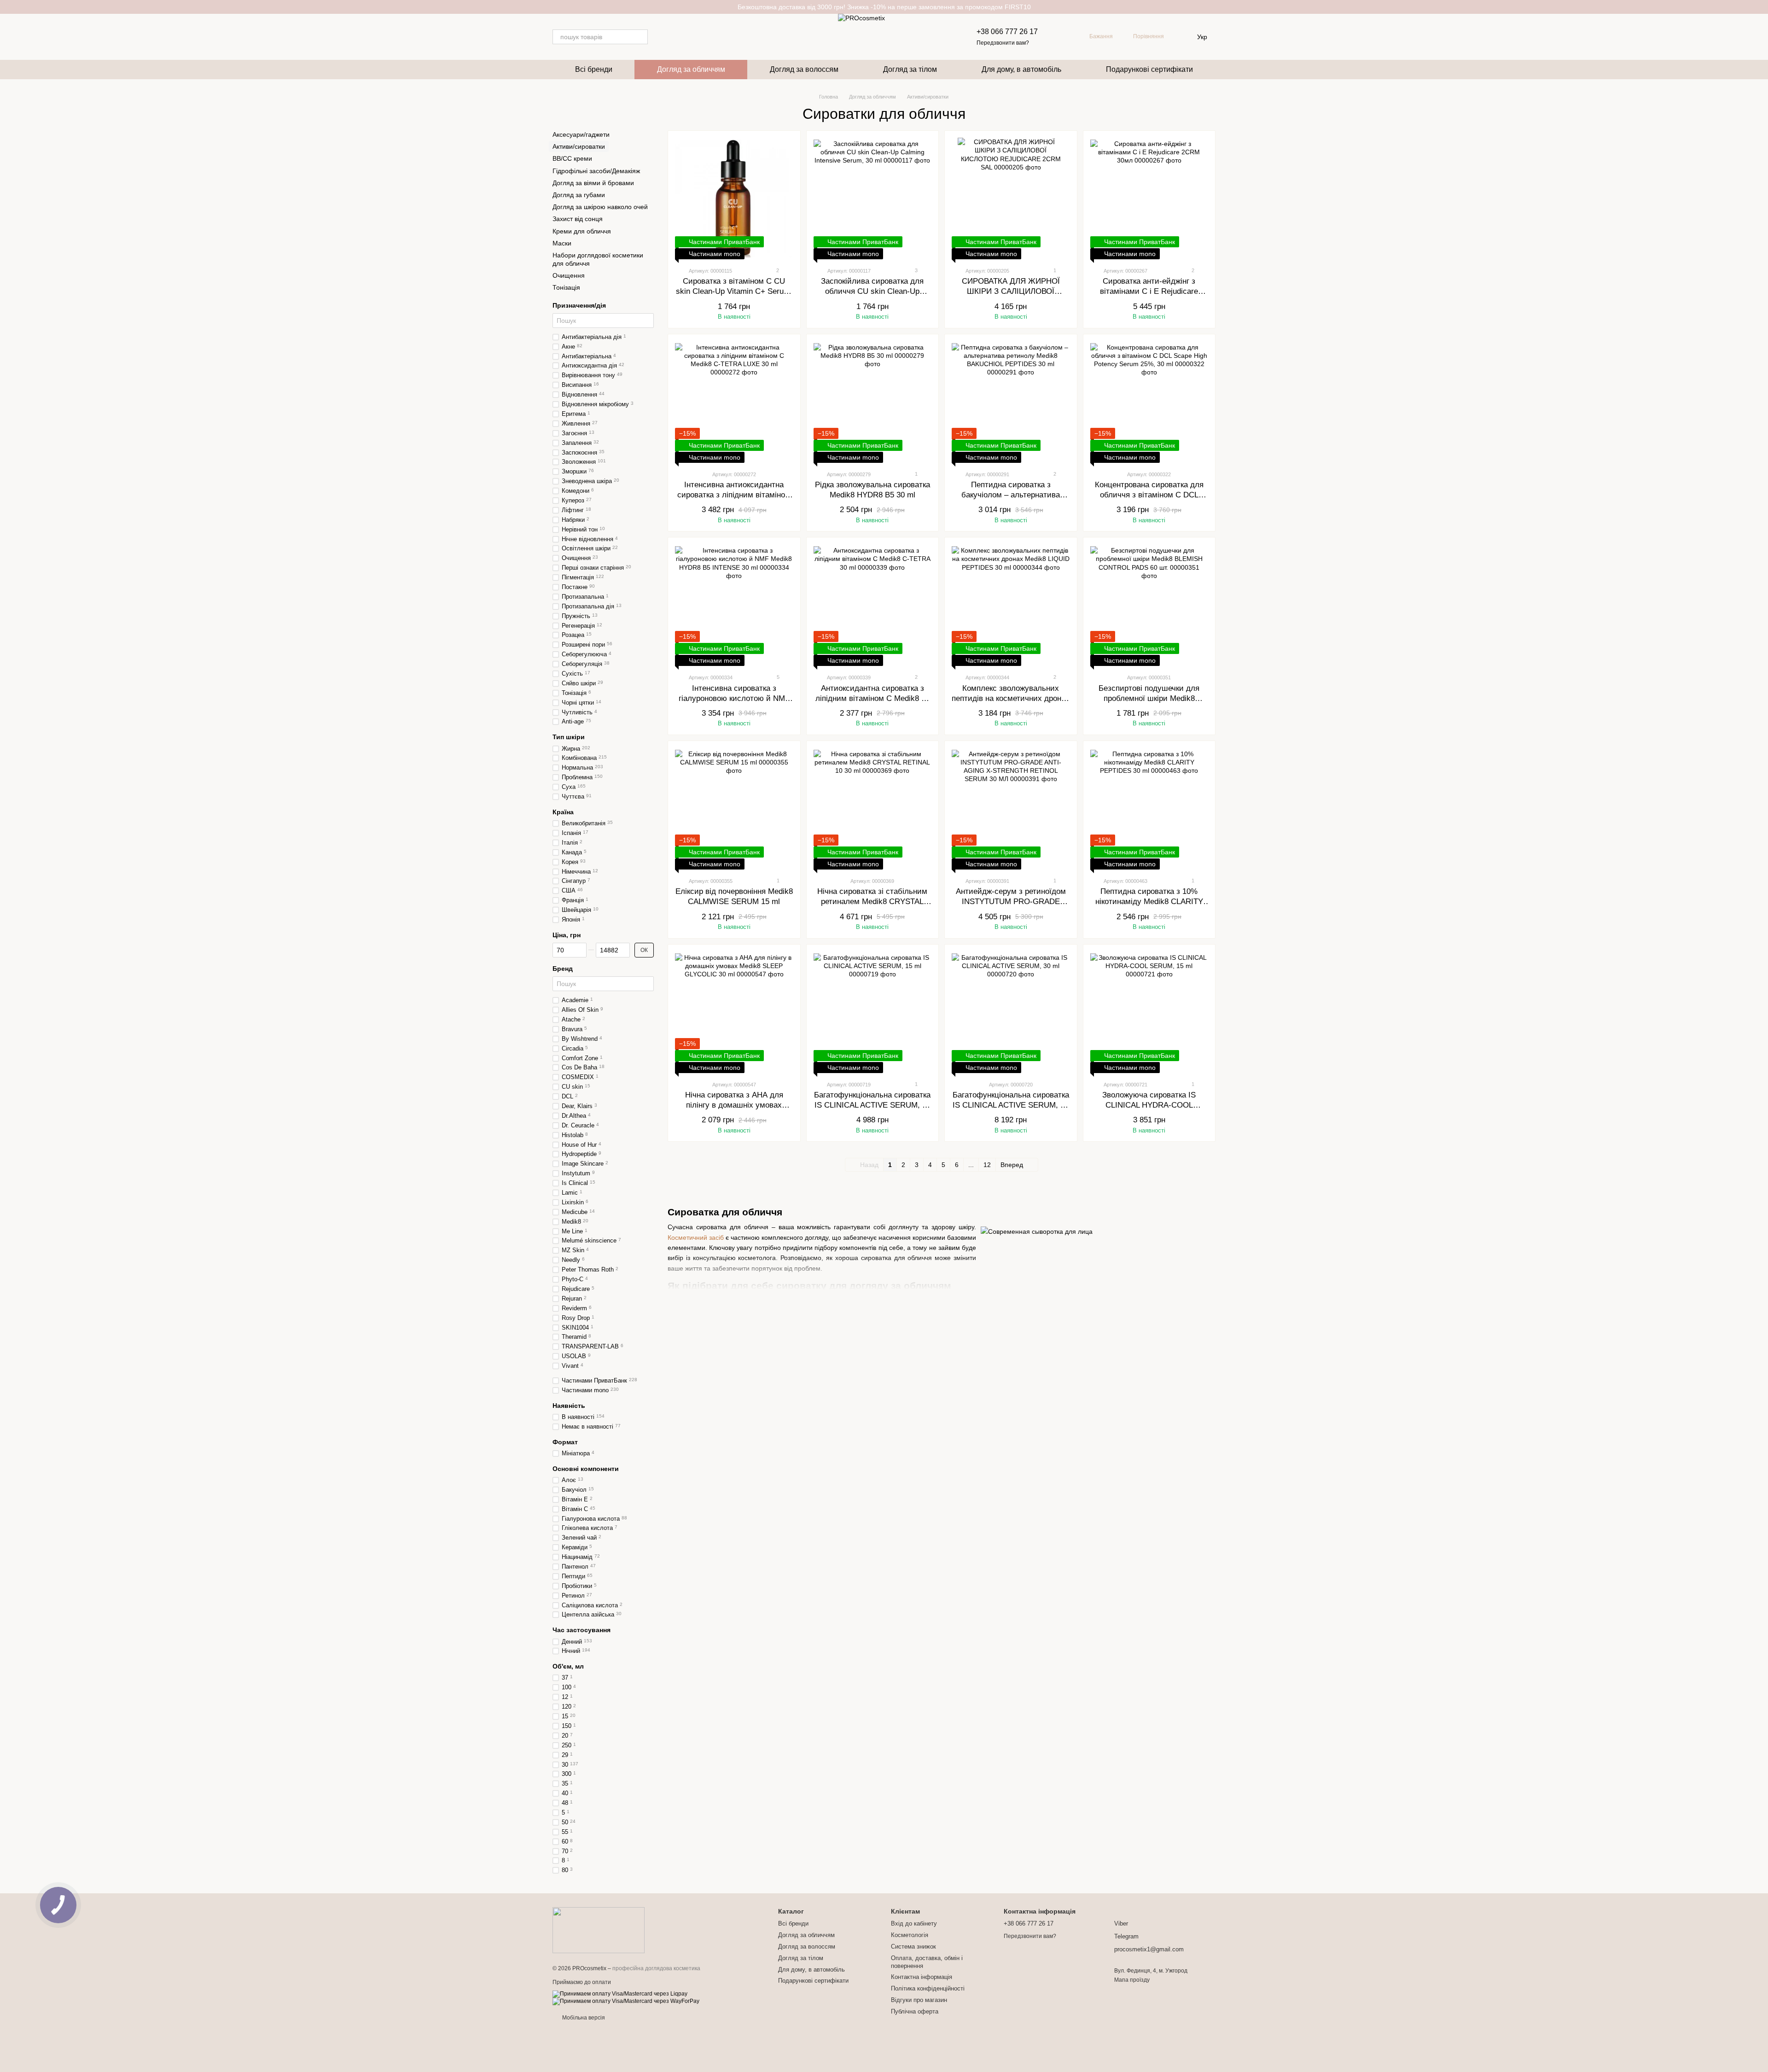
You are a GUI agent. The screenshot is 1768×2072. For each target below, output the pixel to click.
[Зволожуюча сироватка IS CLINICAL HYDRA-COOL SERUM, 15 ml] (1149, 1012)
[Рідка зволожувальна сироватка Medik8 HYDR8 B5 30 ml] (873, 402)
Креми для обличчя (582, 231)
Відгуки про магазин (919, 2000)
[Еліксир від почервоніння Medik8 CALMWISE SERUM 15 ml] (734, 809)
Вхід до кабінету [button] (914, 1923)
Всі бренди (594, 69)
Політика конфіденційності (928, 1988)
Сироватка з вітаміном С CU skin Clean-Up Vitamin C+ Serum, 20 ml (734, 291)
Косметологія (910, 1935)
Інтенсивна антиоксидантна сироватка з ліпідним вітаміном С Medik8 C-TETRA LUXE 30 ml (734, 495)
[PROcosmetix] (599, 1930)
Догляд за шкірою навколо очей (600, 207)
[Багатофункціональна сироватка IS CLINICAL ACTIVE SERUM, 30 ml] (1011, 1012)
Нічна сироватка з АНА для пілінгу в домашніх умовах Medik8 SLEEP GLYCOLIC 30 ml (734, 1105)
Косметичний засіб (696, 1237)
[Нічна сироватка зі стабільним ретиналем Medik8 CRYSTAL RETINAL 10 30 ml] (873, 809)
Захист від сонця (578, 219)
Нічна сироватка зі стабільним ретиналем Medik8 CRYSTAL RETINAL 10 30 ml (872, 902)
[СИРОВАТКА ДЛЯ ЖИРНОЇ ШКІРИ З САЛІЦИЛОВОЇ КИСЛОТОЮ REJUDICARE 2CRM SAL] (1011, 198)
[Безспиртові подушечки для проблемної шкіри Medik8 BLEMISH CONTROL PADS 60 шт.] (1149, 605)
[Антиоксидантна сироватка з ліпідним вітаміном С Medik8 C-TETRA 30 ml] (873, 605)
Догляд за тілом (910, 69)
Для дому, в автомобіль (1021, 69)
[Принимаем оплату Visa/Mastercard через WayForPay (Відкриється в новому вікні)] (626, 2002)
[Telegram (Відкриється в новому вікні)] (672, 37)
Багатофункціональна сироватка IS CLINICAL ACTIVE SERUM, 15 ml (872, 1105)
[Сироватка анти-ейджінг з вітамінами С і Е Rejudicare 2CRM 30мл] (1149, 198)
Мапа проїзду (1132, 1980)
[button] (1761, 7)
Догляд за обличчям (691, 69)
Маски (562, 243)
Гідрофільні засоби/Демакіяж (596, 171)
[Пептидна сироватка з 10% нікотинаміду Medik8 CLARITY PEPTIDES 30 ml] (1149, 809)
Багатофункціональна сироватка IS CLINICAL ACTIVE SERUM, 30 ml (1011, 1105)
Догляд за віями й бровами (593, 183)
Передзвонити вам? (1003, 43)
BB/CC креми (572, 159)
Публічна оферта (915, 2011)
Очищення (569, 275)
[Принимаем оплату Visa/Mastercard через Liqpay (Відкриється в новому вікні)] (620, 1994)
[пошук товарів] (640, 37)
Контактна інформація (922, 1977)
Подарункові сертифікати (1149, 69)
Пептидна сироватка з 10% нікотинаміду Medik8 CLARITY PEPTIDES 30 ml (1149, 902)
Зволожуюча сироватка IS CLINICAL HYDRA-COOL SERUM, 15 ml (1149, 1105)
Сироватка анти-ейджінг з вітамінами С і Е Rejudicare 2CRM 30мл (1149, 291)
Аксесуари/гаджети (581, 134)
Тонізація (566, 288)
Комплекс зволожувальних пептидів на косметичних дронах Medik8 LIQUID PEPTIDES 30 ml (1011, 698)
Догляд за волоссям (804, 69)
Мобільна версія (583, 2018)
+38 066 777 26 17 (1007, 32)
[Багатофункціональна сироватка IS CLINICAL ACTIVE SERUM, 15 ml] (873, 1012)
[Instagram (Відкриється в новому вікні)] (661, 37)
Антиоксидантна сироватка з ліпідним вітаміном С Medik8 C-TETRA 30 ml (872, 698)
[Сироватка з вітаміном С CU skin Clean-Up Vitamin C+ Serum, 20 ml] (734, 198)
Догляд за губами (579, 195)
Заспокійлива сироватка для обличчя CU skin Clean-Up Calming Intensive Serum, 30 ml (872, 291)
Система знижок (913, 1947)
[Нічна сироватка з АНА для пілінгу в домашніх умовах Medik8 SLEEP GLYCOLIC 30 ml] (734, 1012)
